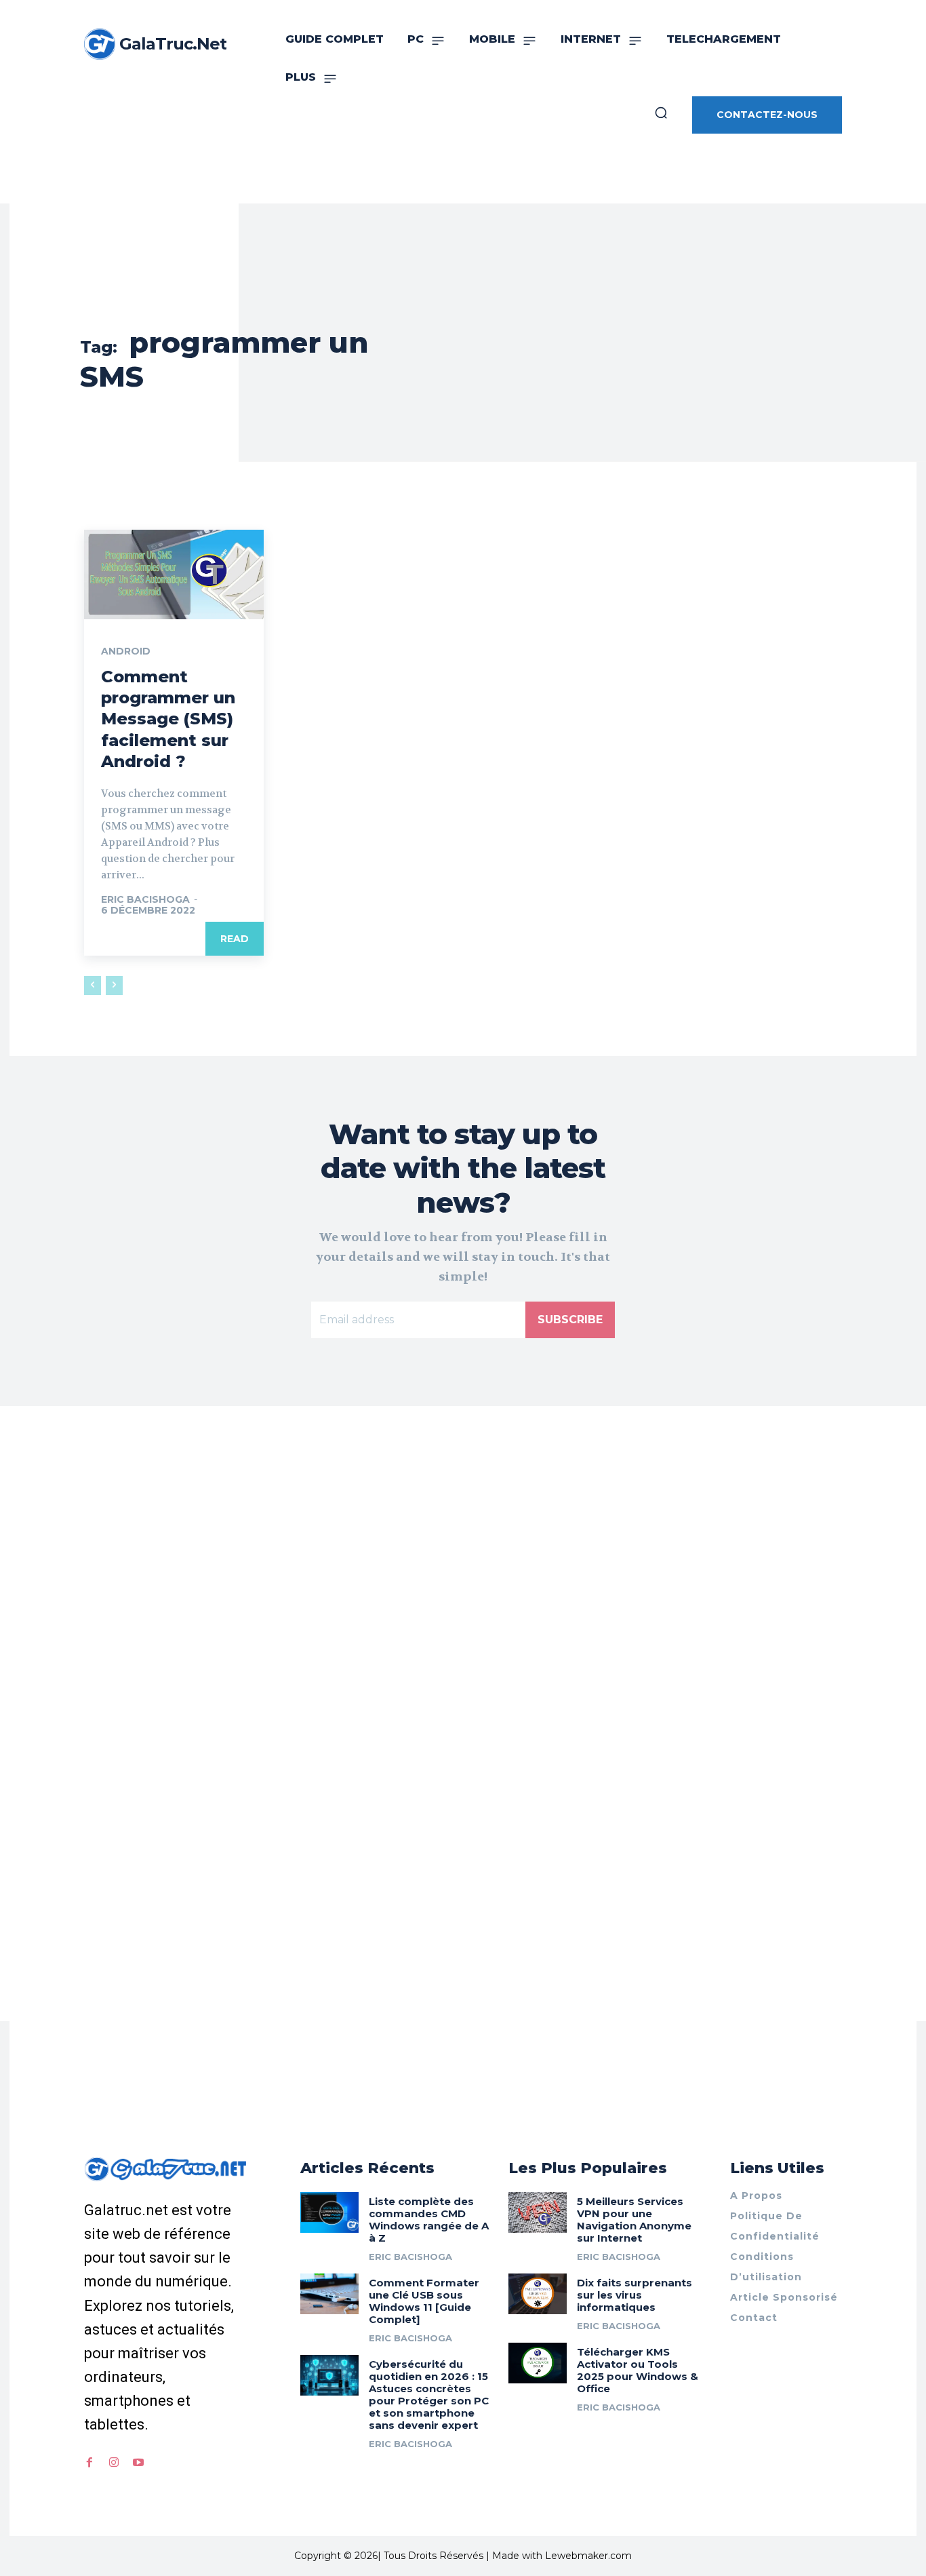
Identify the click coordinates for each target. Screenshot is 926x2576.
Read (235, 939)
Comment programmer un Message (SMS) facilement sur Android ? (168, 719)
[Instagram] (114, 2463)
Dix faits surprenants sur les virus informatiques (635, 2295)
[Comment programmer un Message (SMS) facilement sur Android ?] (174, 574)
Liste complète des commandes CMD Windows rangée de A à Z (429, 2220)
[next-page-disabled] (114, 985)
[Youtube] (138, 2463)
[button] (661, 113)
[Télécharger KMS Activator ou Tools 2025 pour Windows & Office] (538, 2363)
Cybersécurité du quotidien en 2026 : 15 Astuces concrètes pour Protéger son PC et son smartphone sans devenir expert (429, 2395)
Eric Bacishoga (145, 899)
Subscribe (570, 1320)
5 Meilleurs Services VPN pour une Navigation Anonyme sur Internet (634, 2220)
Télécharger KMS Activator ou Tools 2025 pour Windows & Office (638, 2370)
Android (126, 651)
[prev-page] (93, 985)
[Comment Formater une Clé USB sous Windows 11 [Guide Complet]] (329, 2294)
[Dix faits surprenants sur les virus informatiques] (538, 2294)
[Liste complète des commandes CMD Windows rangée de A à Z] (329, 2212)
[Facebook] (89, 2463)
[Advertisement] (463, 1616)
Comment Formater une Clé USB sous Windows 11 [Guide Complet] (424, 2301)
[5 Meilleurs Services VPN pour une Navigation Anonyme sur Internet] (538, 2212)
